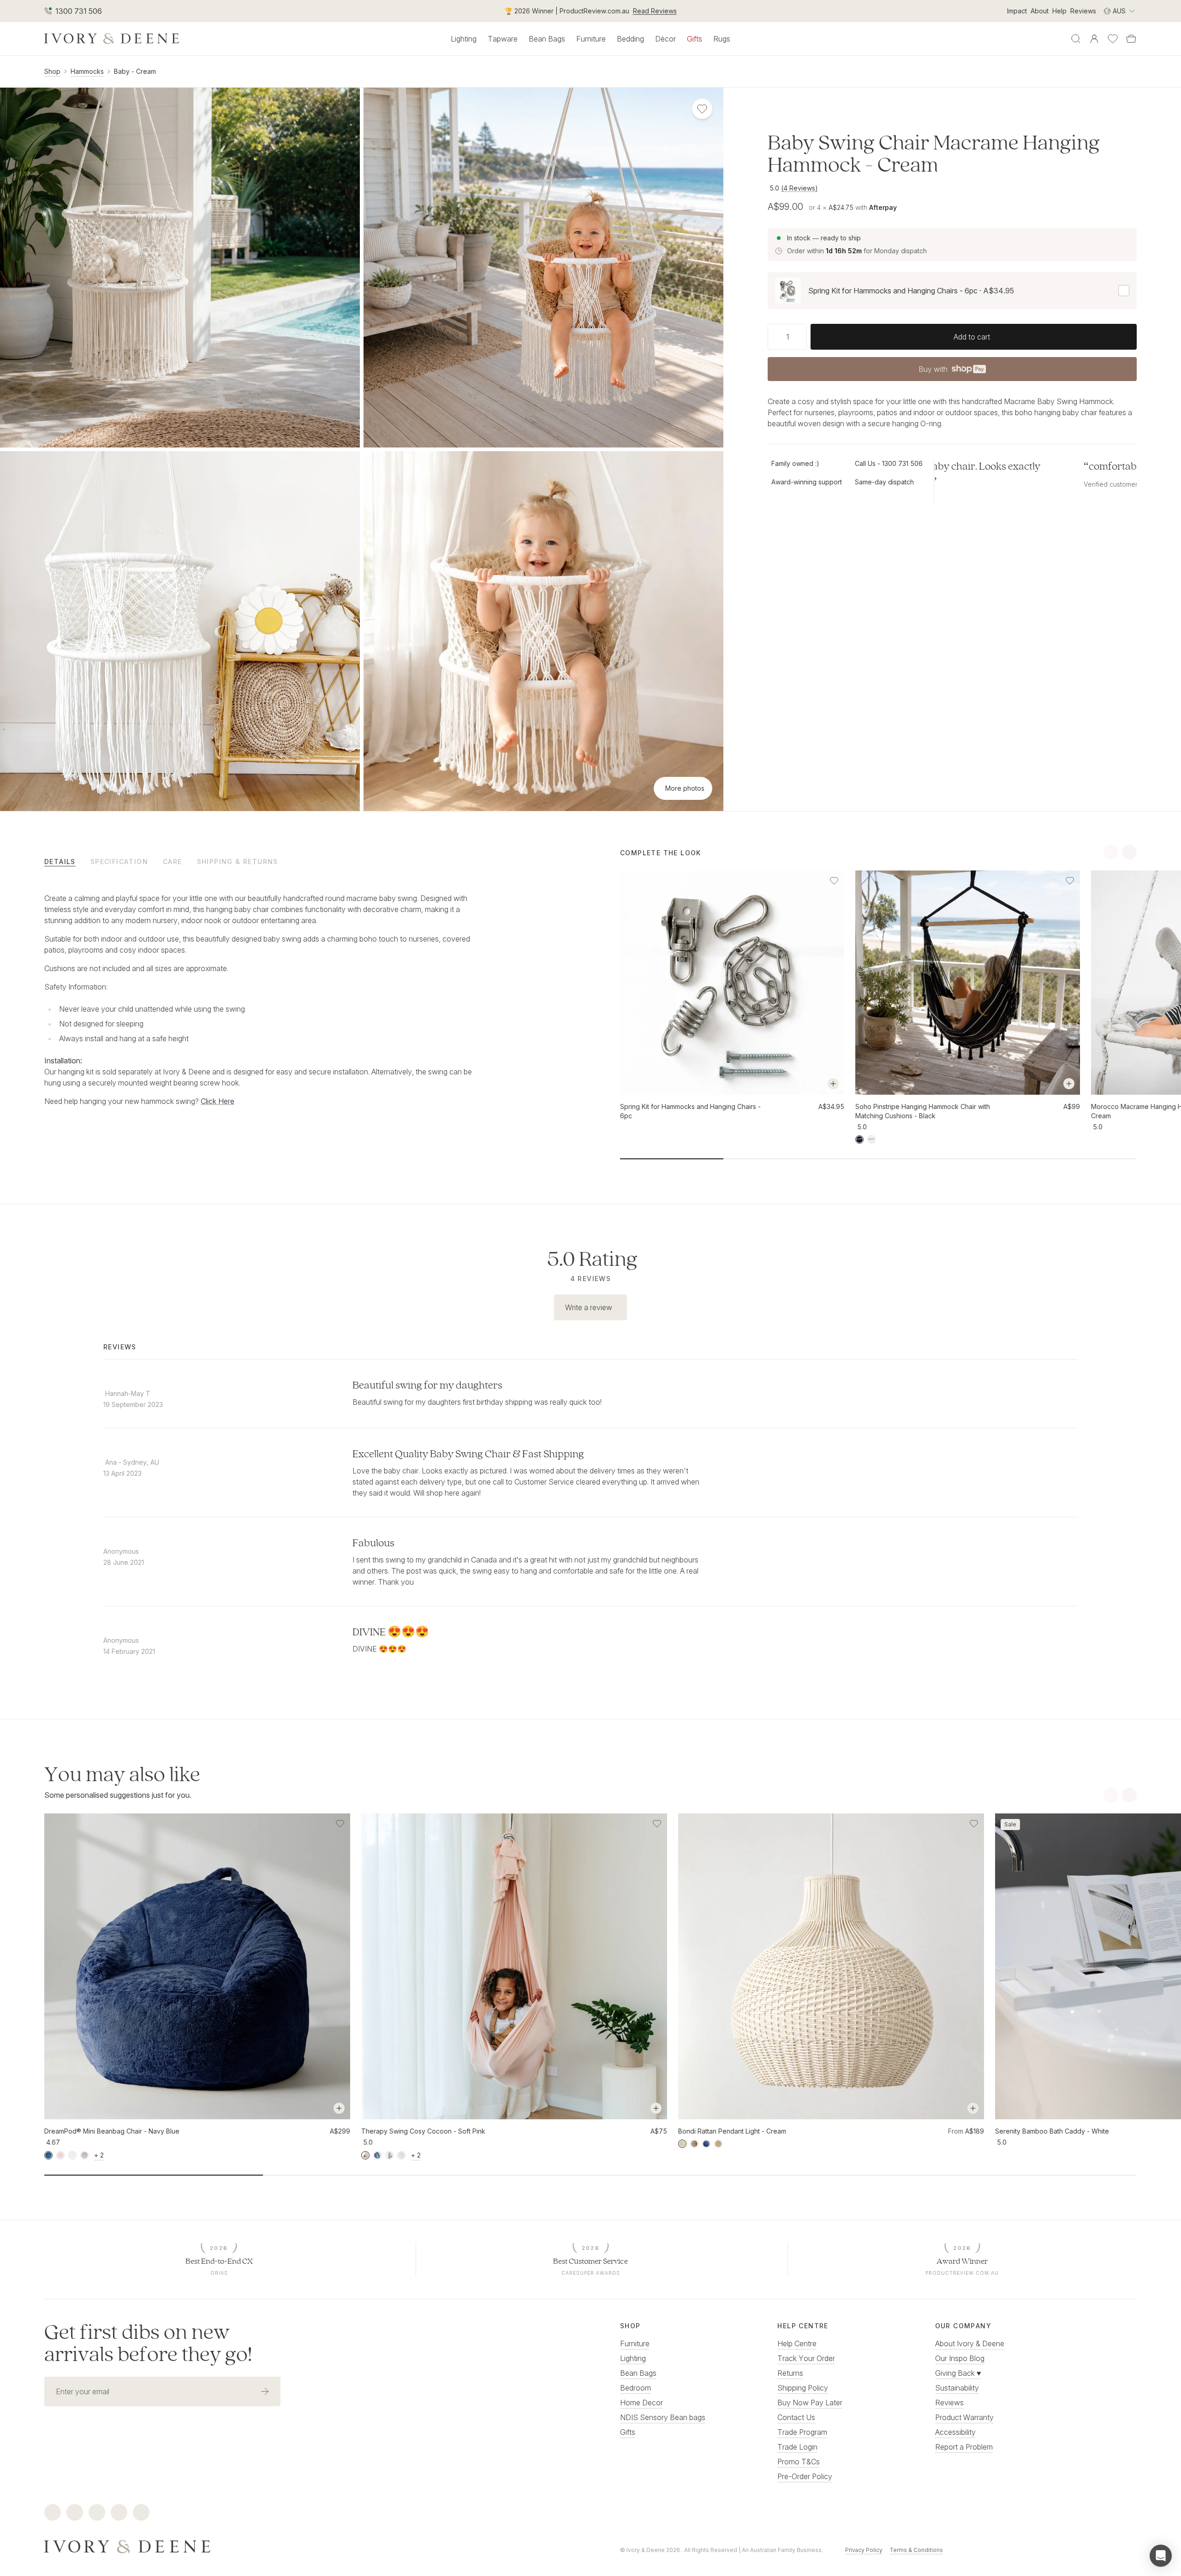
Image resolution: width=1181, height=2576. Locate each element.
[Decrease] (771, 337)
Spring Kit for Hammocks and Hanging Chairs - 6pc (690, 1111)
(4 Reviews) (799, 188)
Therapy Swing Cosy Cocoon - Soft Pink (423, 2131)
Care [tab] (173, 862)
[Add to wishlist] (834, 881)
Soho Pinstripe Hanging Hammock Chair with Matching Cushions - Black (923, 1111)
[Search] (1076, 39)
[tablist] (303, 861)
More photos (685, 788)
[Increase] (803, 337)
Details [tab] (60, 862)
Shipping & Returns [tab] (238, 862)
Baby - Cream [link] (135, 71)
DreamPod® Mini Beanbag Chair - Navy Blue (112, 2131)
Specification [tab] (119, 862)
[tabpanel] (259, 1000)
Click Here (218, 1101)
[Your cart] (1131, 39)
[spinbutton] (787, 337)
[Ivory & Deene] (303, 2546)
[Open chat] (1161, 2556)
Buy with (952, 372)
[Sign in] (1094, 39)
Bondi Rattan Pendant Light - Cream (732, 2131)
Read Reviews (655, 11)
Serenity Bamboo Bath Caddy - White (1052, 2131)
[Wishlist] (1113, 39)
